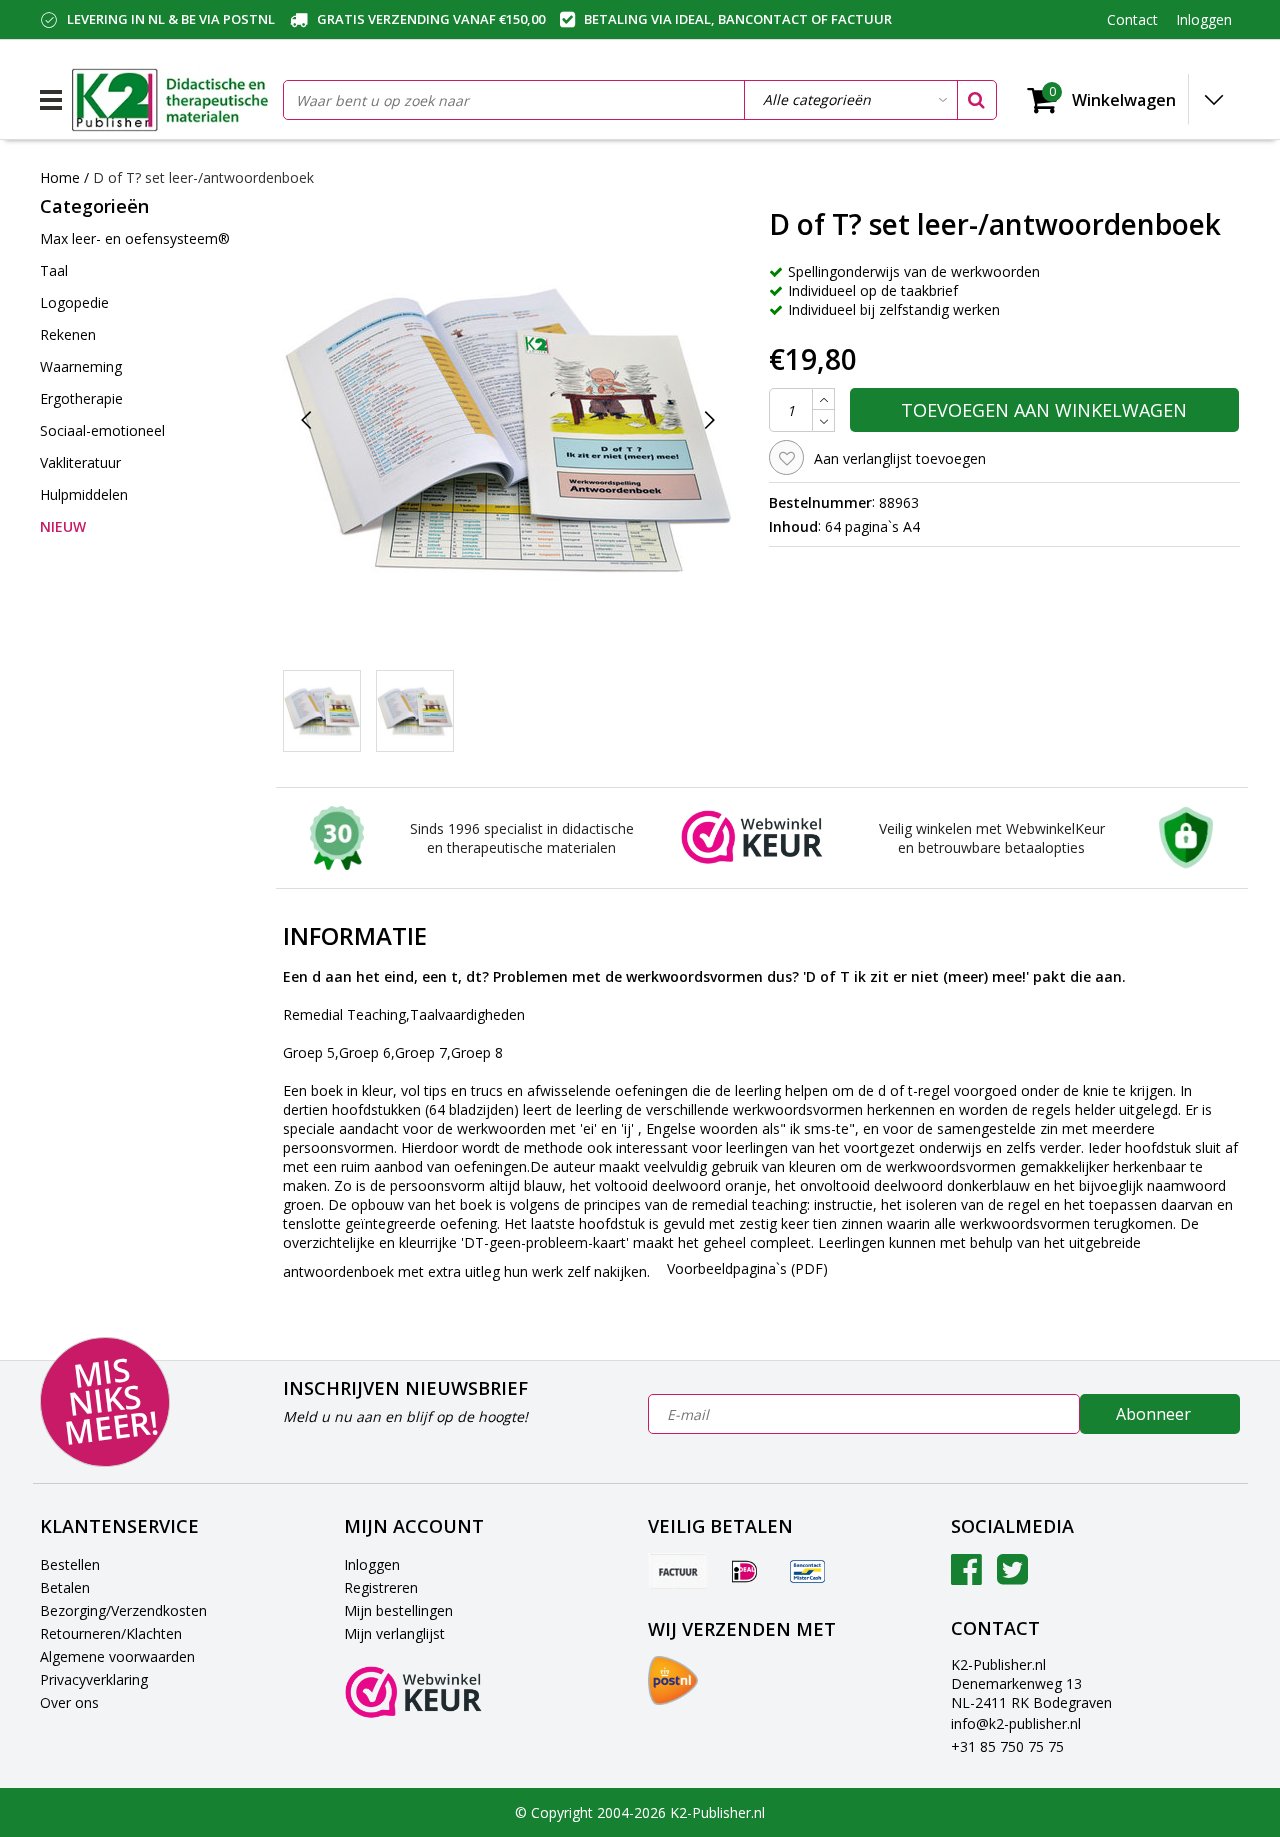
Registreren (381, 1587)
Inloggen (372, 1564)
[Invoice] (678, 1571)
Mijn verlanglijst (394, 1633)
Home (60, 177)
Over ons (69, 1702)
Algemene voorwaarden (117, 1656)
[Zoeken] (976, 100)
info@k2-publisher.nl (1016, 1723)
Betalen (65, 1587)
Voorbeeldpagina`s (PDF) (747, 1268)
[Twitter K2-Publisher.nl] (1012, 1576)
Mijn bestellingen (398, 1610)
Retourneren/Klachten (111, 1633)
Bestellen (70, 1564)
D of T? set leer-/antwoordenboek (203, 177)
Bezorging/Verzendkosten (123, 1610)
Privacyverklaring (94, 1679)
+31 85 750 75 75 (1007, 1746)
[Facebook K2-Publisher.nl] (966, 1576)
